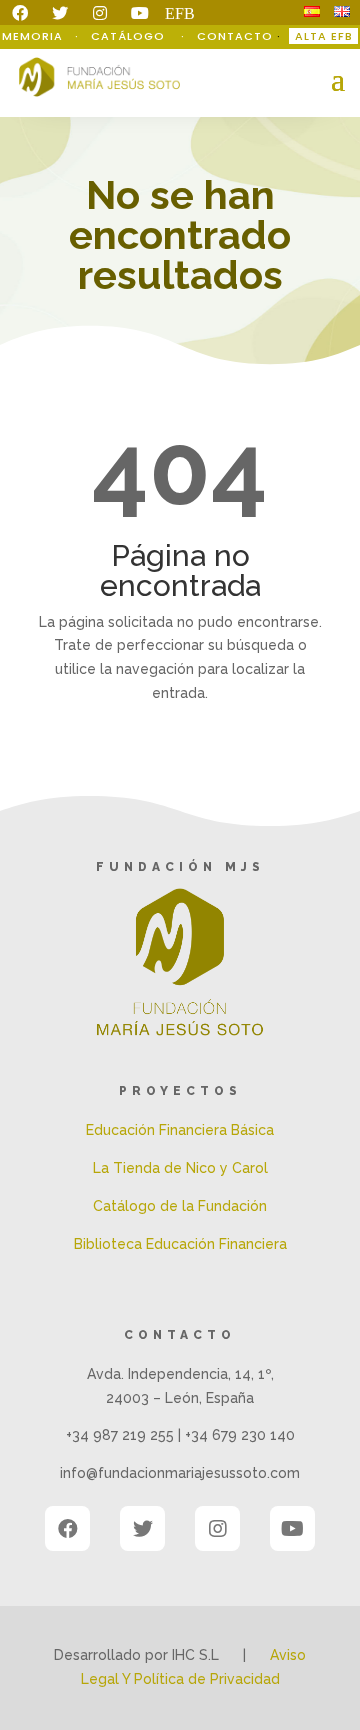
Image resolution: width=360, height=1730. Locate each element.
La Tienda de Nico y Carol (180, 1168)
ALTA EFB (324, 36)
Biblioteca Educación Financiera (180, 1244)
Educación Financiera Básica (180, 1130)
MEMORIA (34, 36)
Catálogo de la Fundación (180, 1206)
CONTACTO (235, 36)
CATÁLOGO (130, 36)
